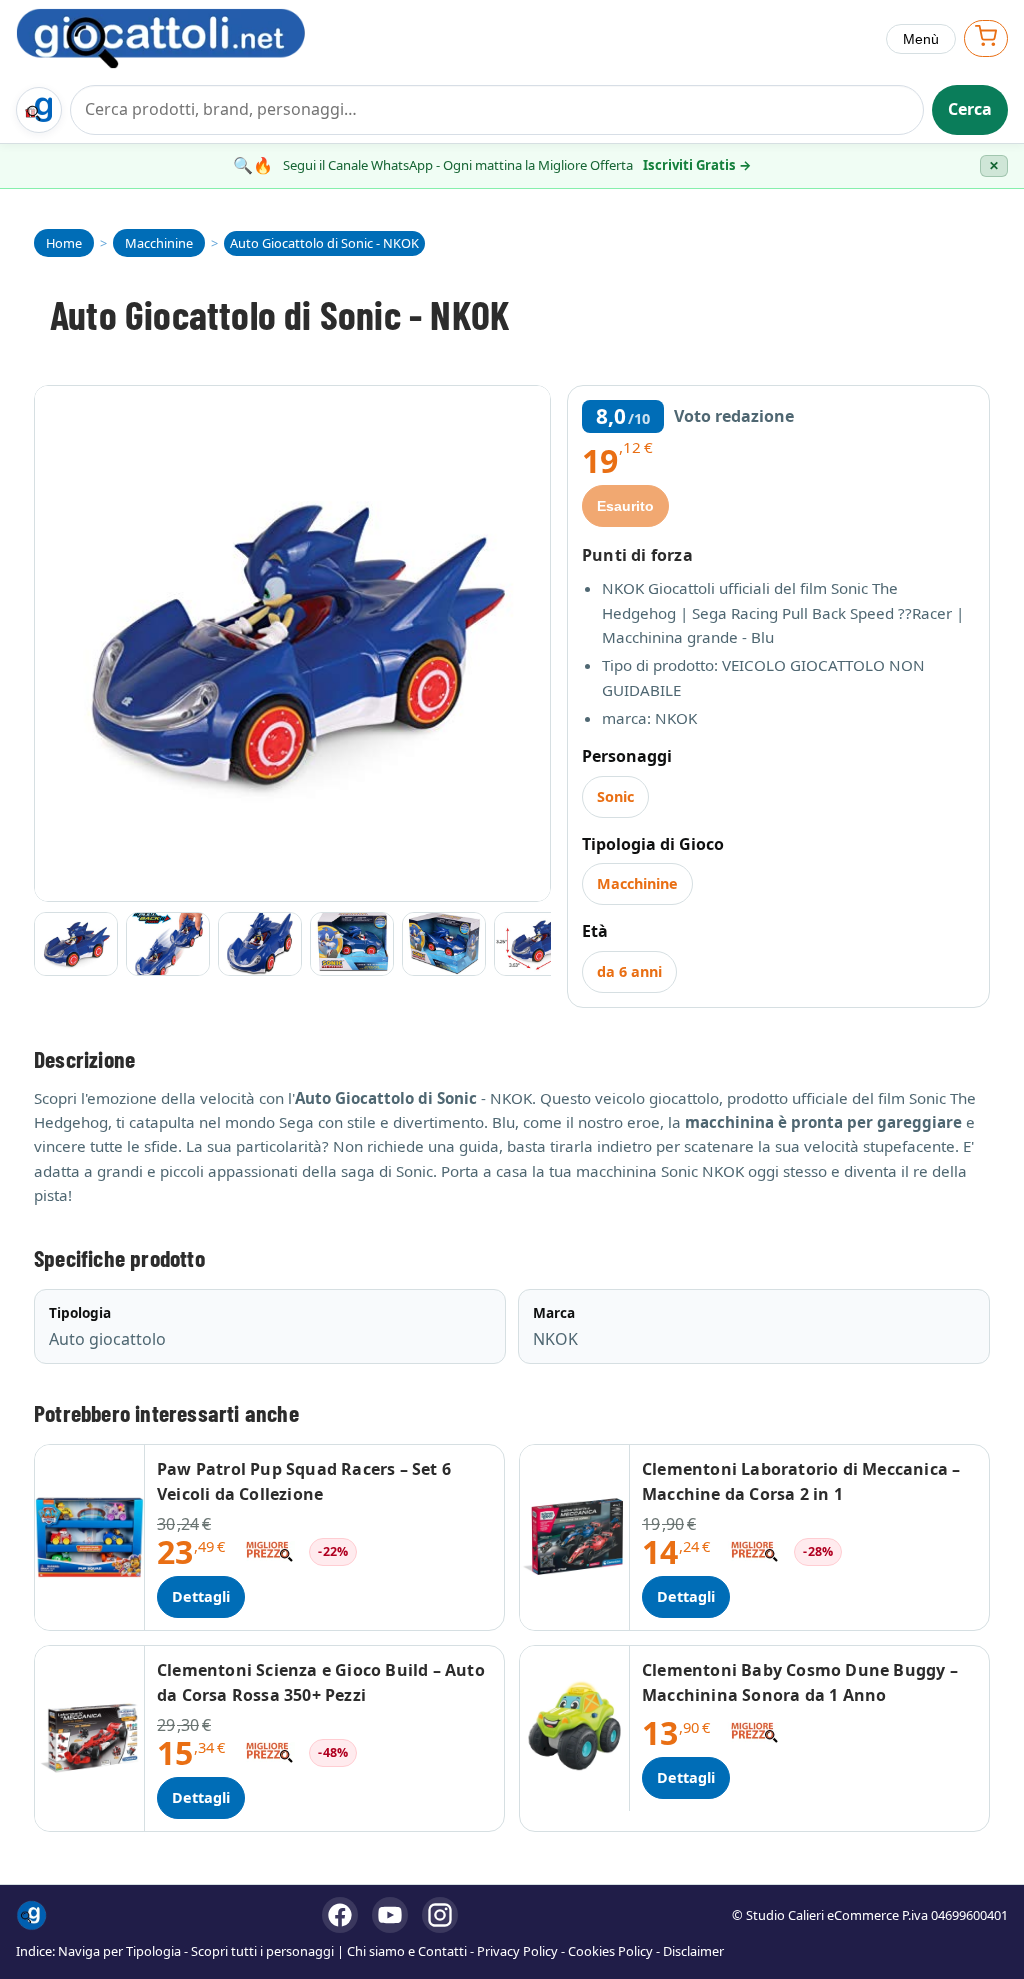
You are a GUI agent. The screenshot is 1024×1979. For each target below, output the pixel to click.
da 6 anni (629, 971)
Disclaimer (693, 1951)
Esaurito (625, 506)
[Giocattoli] (182, 38)
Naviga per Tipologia (119, 1951)
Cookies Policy (610, 1951)
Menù (921, 39)
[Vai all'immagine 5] (444, 944)
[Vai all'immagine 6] (536, 944)
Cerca (970, 109)
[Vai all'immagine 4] (352, 944)
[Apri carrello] (986, 38)
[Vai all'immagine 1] (76, 944)
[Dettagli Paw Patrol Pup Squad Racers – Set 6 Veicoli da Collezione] (90, 1537)
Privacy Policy (517, 1951)
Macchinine (637, 883)
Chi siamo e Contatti (407, 1951)
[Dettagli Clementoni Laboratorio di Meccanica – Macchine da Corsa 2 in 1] (575, 1537)
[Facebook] (340, 1915)
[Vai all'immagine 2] (168, 944)
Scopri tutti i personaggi (262, 1951)
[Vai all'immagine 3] (260, 944)
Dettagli (201, 1596)
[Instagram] (440, 1915)
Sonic (615, 796)
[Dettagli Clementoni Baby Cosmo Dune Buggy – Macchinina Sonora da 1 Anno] (575, 1728)
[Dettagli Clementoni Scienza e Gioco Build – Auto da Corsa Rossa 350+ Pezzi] (90, 1738)
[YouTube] (390, 1915)
